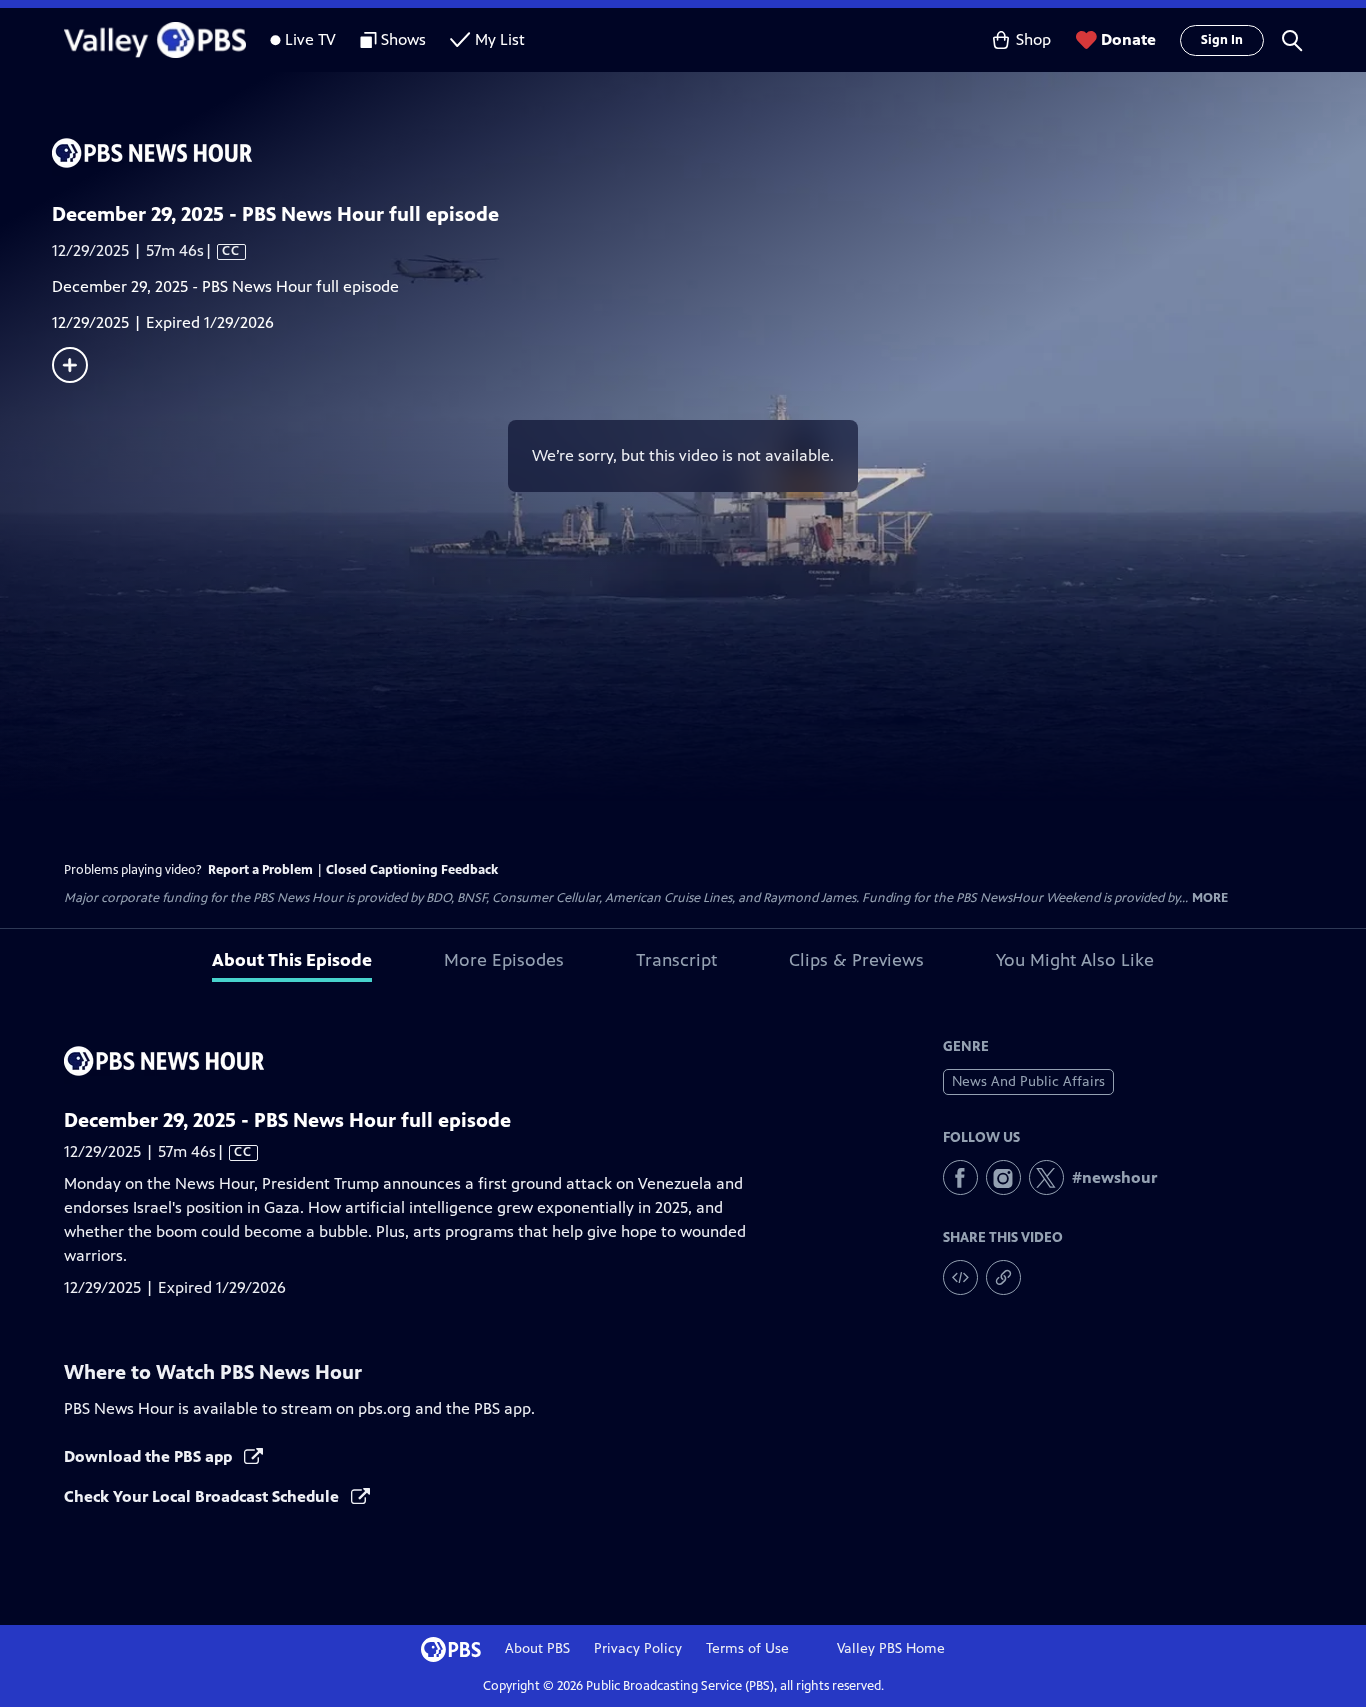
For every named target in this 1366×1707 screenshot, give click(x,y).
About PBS (537, 1648)
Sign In (1222, 40)
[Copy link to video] (1003, 1277)
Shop (1033, 39)
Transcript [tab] (676, 960)
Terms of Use (747, 1648)
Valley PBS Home (891, 1648)
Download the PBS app (150, 1456)
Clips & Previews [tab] (856, 960)
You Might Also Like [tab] (1075, 960)
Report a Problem (260, 870)
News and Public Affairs (1028, 1081)
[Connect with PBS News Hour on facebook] (960, 1177)
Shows (403, 39)
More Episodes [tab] (504, 960)
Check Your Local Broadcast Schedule (203, 1496)
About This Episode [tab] (292, 960)
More (1210, 898)
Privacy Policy (638, 1648)
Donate (1128, 39)
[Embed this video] (960, 1277)
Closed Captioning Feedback (412, 870)
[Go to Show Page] (709, 153)
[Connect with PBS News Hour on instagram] (1003, 1177)
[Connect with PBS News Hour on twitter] (1046, 1177)
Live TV (310, 39)
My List (500, 39)
